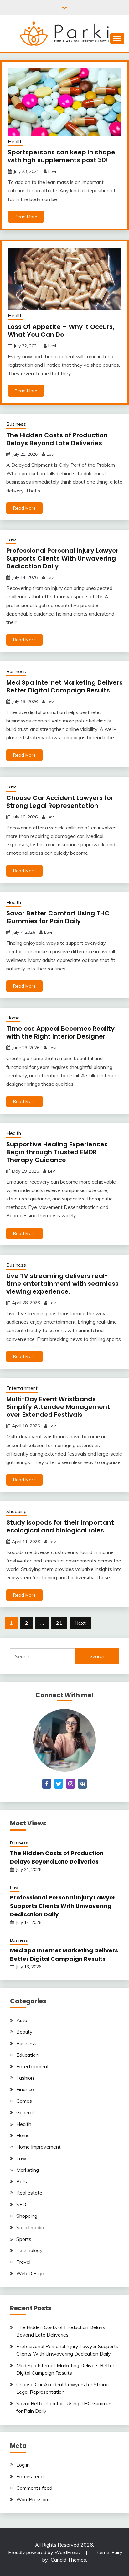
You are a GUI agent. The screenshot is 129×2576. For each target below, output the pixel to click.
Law (11, 540)
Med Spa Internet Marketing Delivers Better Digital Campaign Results (64, 686)
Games (24, 2101)
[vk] (82, 1784)
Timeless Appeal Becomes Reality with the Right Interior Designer (60, 1032)
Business (16, 424)
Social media (30, 2227)
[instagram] (70, 1784)
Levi (52, 171)
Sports (24, 2239)
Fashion (25, 2078)
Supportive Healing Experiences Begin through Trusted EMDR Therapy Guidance (57, 1152)
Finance (25, 2089)
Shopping (16, 1511)
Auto (22, 2020)
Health (15, 141)
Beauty (24, 2032)
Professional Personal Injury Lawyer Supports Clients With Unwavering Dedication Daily (62, 558)
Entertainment (22, 1388)
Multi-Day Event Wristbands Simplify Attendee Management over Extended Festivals (58, 1407)
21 (59, 1623)
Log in (23, 2465)
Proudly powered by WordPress (45, 2552)
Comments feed (34, 2488)
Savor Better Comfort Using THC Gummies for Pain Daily (58, 917)
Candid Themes (68, 2560)
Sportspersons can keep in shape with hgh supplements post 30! (62, 156)
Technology (29, 2250)
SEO (21, 2204)
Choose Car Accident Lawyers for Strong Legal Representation (60, 802)
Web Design (30, 2273)
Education (27, 2055)
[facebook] (47, 1784)
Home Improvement (39, 2147)
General (25, 2112)
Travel (23, 2262)
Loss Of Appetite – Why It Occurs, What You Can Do (61, 331)
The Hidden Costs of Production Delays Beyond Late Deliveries (57, 439)
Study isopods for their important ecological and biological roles (60, 1526)
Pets (22, 2181)
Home (13, 1018)
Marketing (28, 2170)
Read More (26, 217)
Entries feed (30, 2476)
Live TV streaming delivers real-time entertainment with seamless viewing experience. (62, 1284)
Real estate (29, 2193)
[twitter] (59, 1784)
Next (80, 1623)
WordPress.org (33, 2499)
